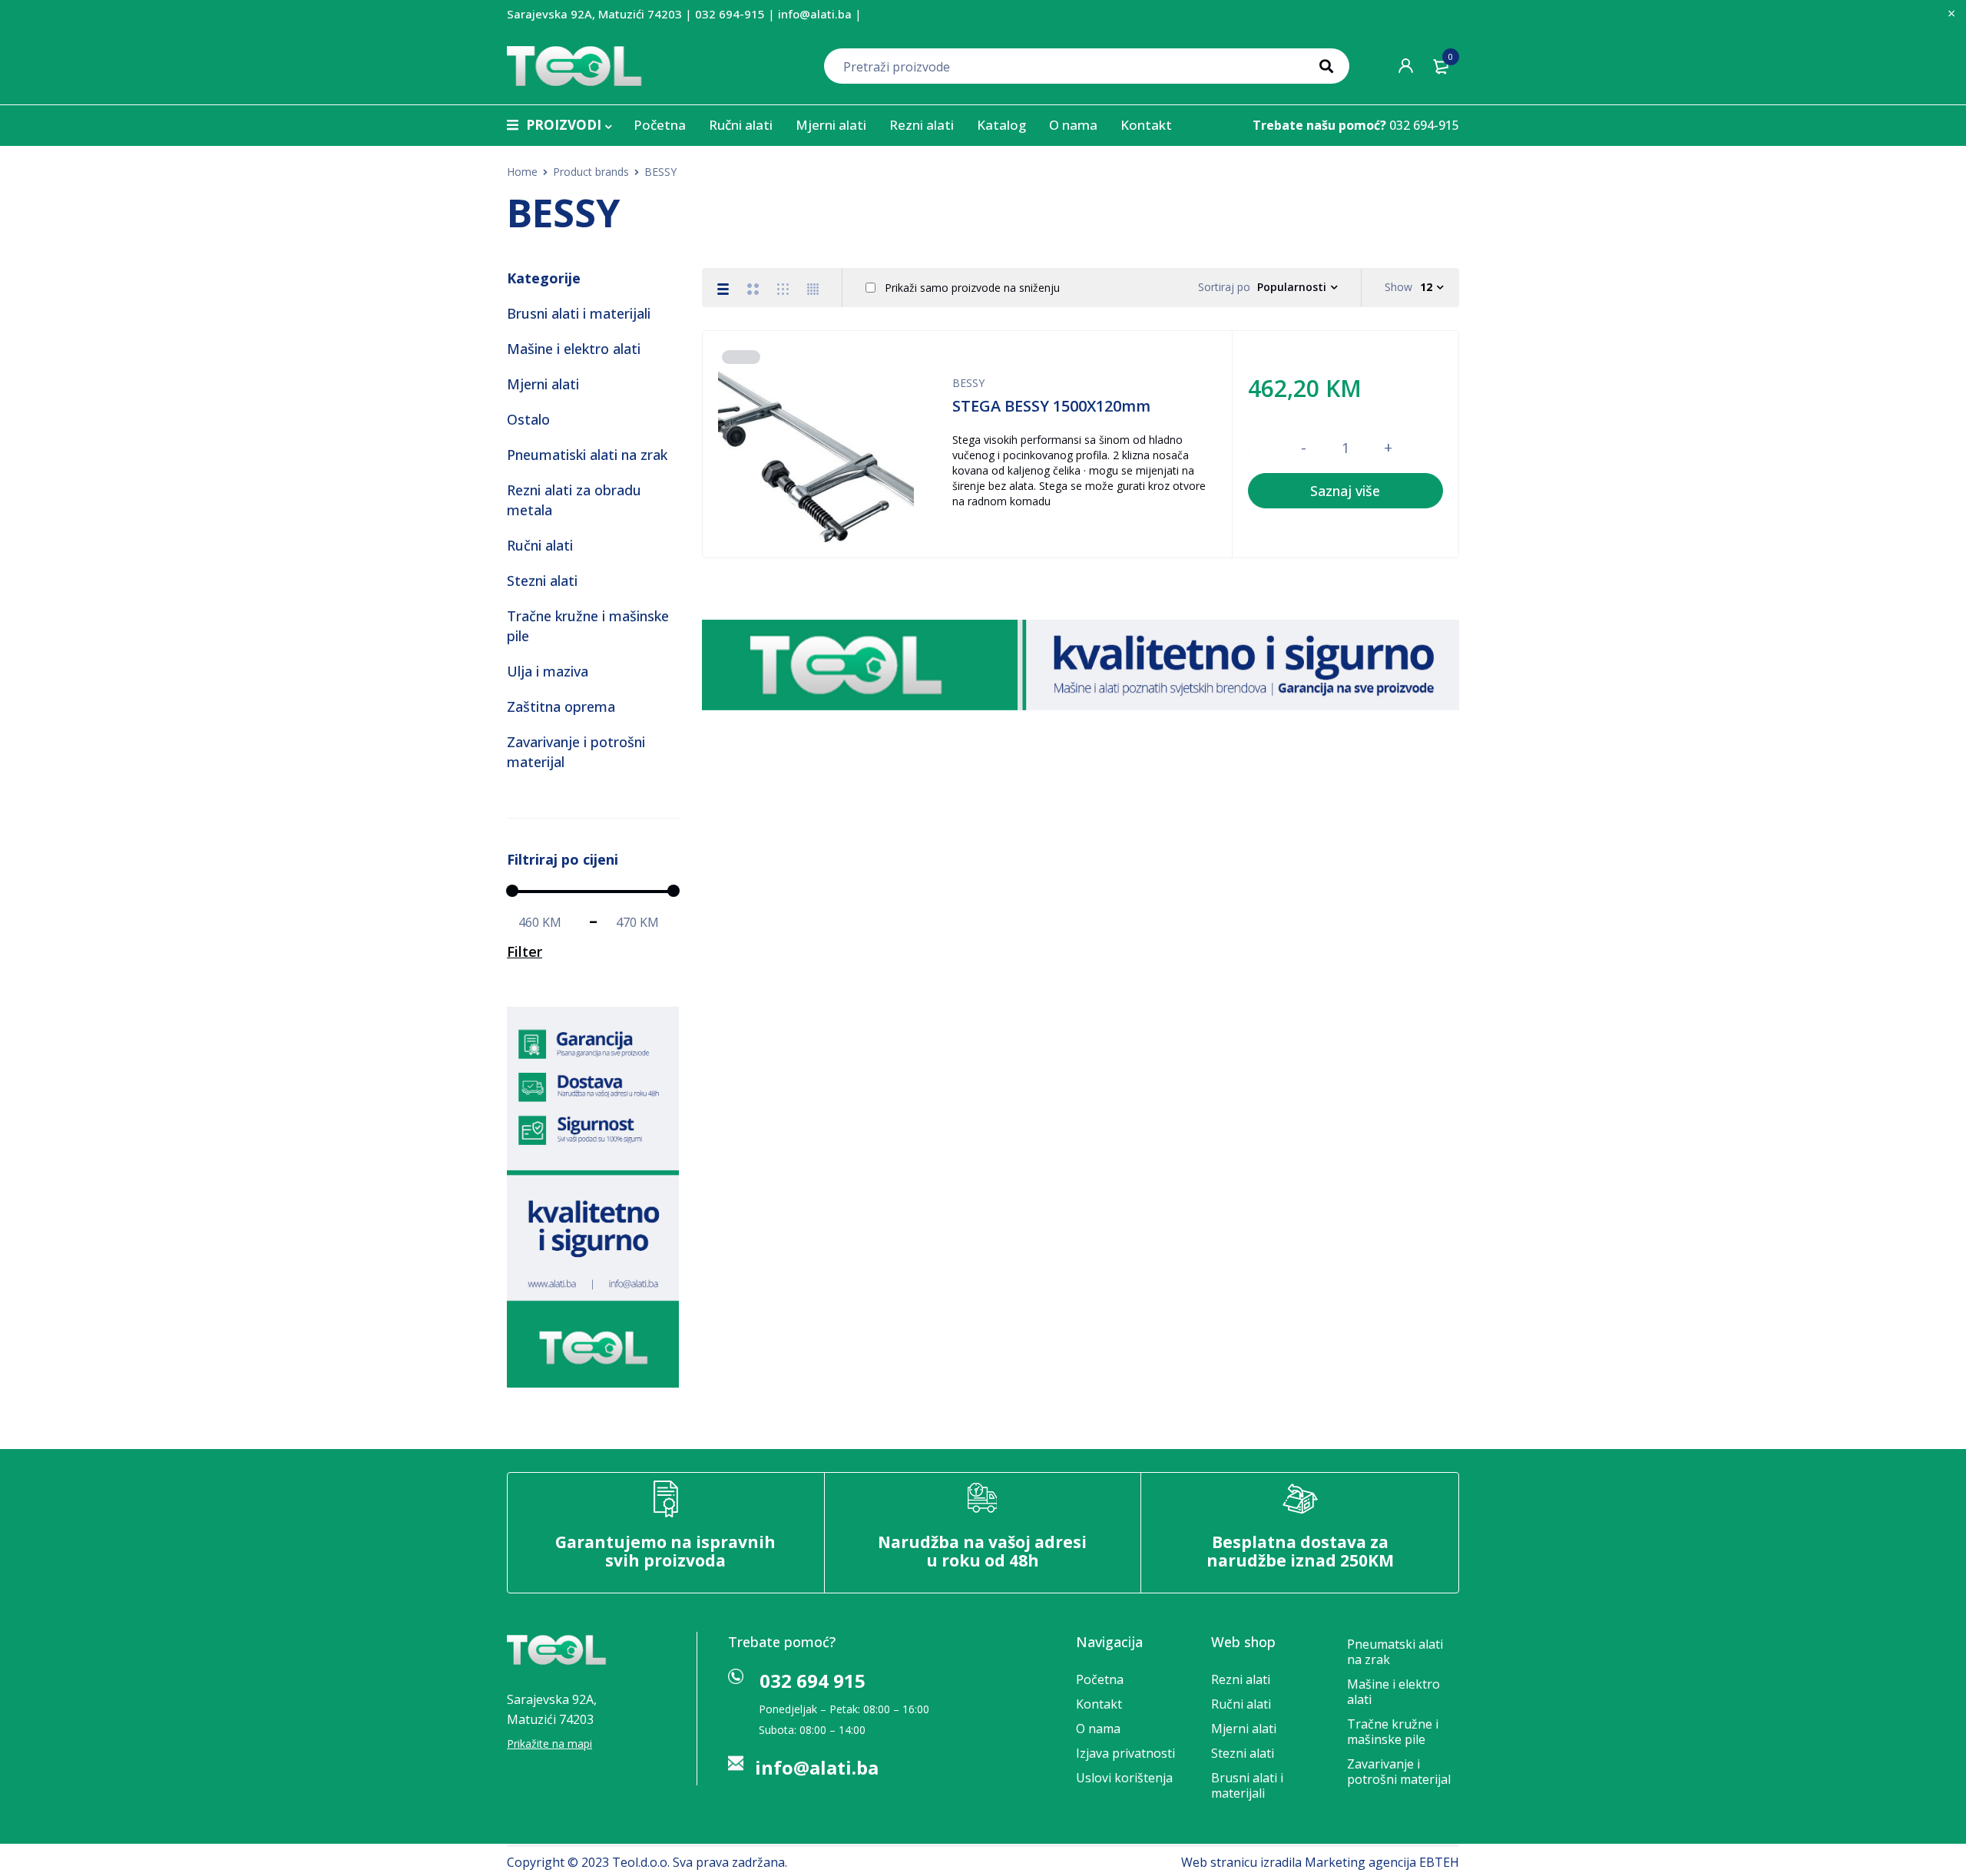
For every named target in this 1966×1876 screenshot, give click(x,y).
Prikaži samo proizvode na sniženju (971, 288)
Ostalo (528, 419)
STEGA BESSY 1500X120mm (1051, 406)
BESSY (968, 383)
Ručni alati (540, 545)
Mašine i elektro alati (574, 349)
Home (522, 172)
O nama (1098, 1729)
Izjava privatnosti (1125, 1753)
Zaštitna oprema (561, 706)
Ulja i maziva (548, 671)
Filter (525, 951)
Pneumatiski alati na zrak (587, 455)
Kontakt (1099, 1704)
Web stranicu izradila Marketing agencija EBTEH (1320, 1862)
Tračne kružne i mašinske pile (1393, 1732)
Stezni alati (542, 581)
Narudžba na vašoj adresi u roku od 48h (982, 1551)
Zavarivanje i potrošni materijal (1399, 1772)
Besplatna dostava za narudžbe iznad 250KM (1300, 1551)
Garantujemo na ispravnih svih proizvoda (665, 1551)
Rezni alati (1241, 1679)
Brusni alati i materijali (579, 313)
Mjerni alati (543, 384)
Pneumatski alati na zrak (1395, 1652)
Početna (1100, 1679)
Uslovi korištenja (1124, 1778)
